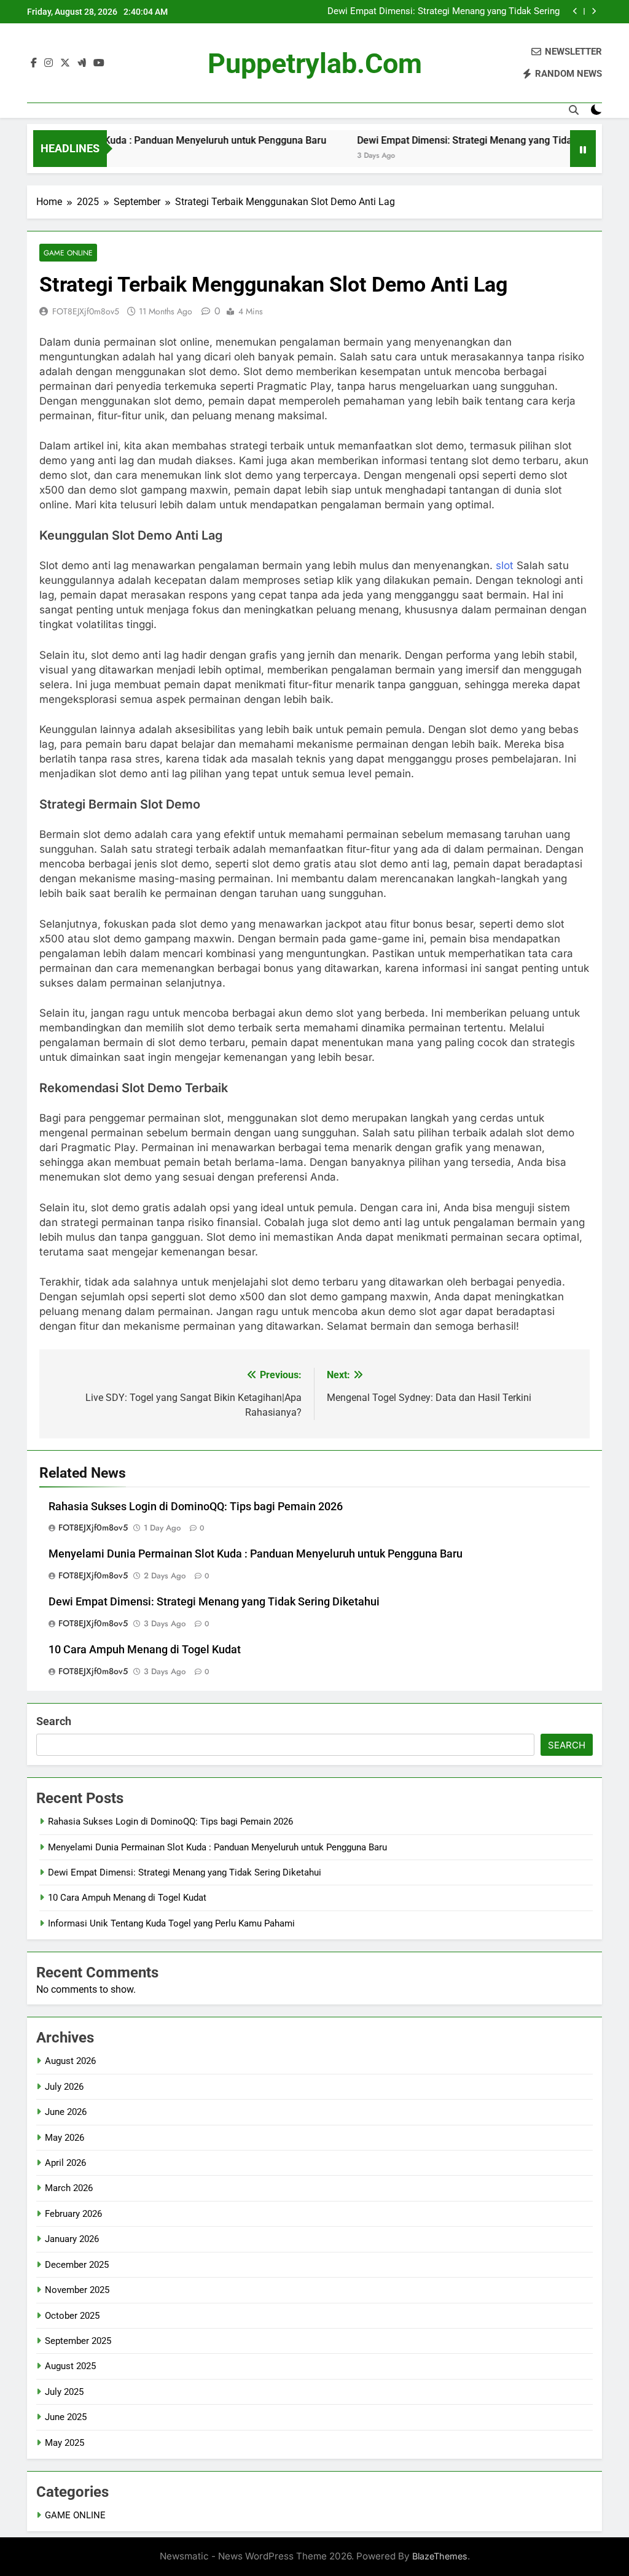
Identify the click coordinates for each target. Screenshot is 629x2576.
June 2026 (66, 2112)
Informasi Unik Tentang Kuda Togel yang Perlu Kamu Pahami (171, 1923)
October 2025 (72, 2316)
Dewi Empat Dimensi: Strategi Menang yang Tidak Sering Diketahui (443, 12)
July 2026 (64, 2087)
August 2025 (70, 2366)
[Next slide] (594, 11)
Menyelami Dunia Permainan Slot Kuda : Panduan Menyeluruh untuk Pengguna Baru (256, 1554)
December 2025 (77, 2265)
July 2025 (64, 2392)
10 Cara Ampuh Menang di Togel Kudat (145, 1650)
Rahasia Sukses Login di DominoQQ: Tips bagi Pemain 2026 (196, 1507)
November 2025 (77, 2290)
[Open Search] (574, 110)
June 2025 (66, 2417)
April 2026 (65, 2163)
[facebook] (34, 63)
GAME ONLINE (68, 253)
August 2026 (70, 2061)
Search (54, 1721)
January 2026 (72, 2239)
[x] (65, 63)
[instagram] (49, 63)
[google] (82, 63)
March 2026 (69, 2188)
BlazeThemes (440, 2556)
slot (505, 565)
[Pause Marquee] (583, 149)
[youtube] (99, 63)
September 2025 (78, 2341)
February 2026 (73, 2214)
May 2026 (64, 2138)
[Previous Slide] (575, 11)
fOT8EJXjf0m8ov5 (86, 311)
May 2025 (64, 2443)
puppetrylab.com (315, 64)
